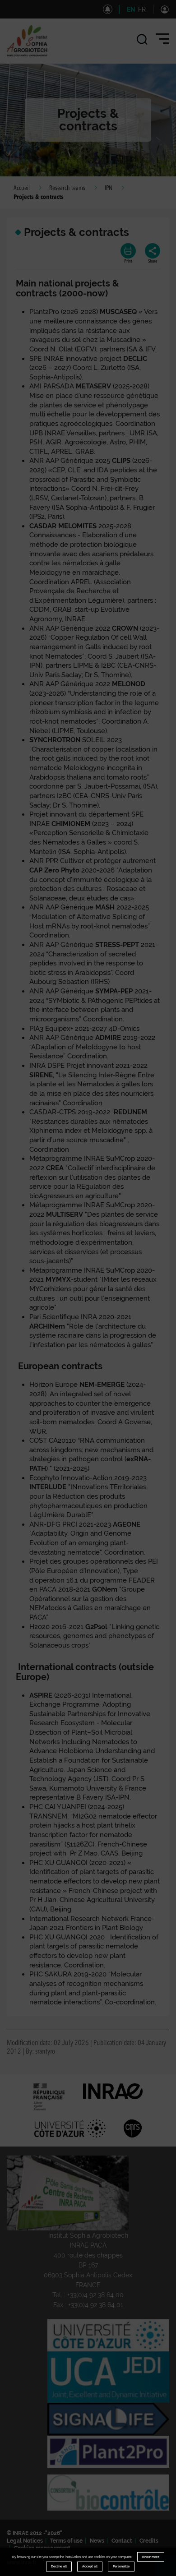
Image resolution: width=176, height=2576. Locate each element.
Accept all (90, 2566)
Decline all (59, 2566)
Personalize (121, 2566)
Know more (151, 2557)
